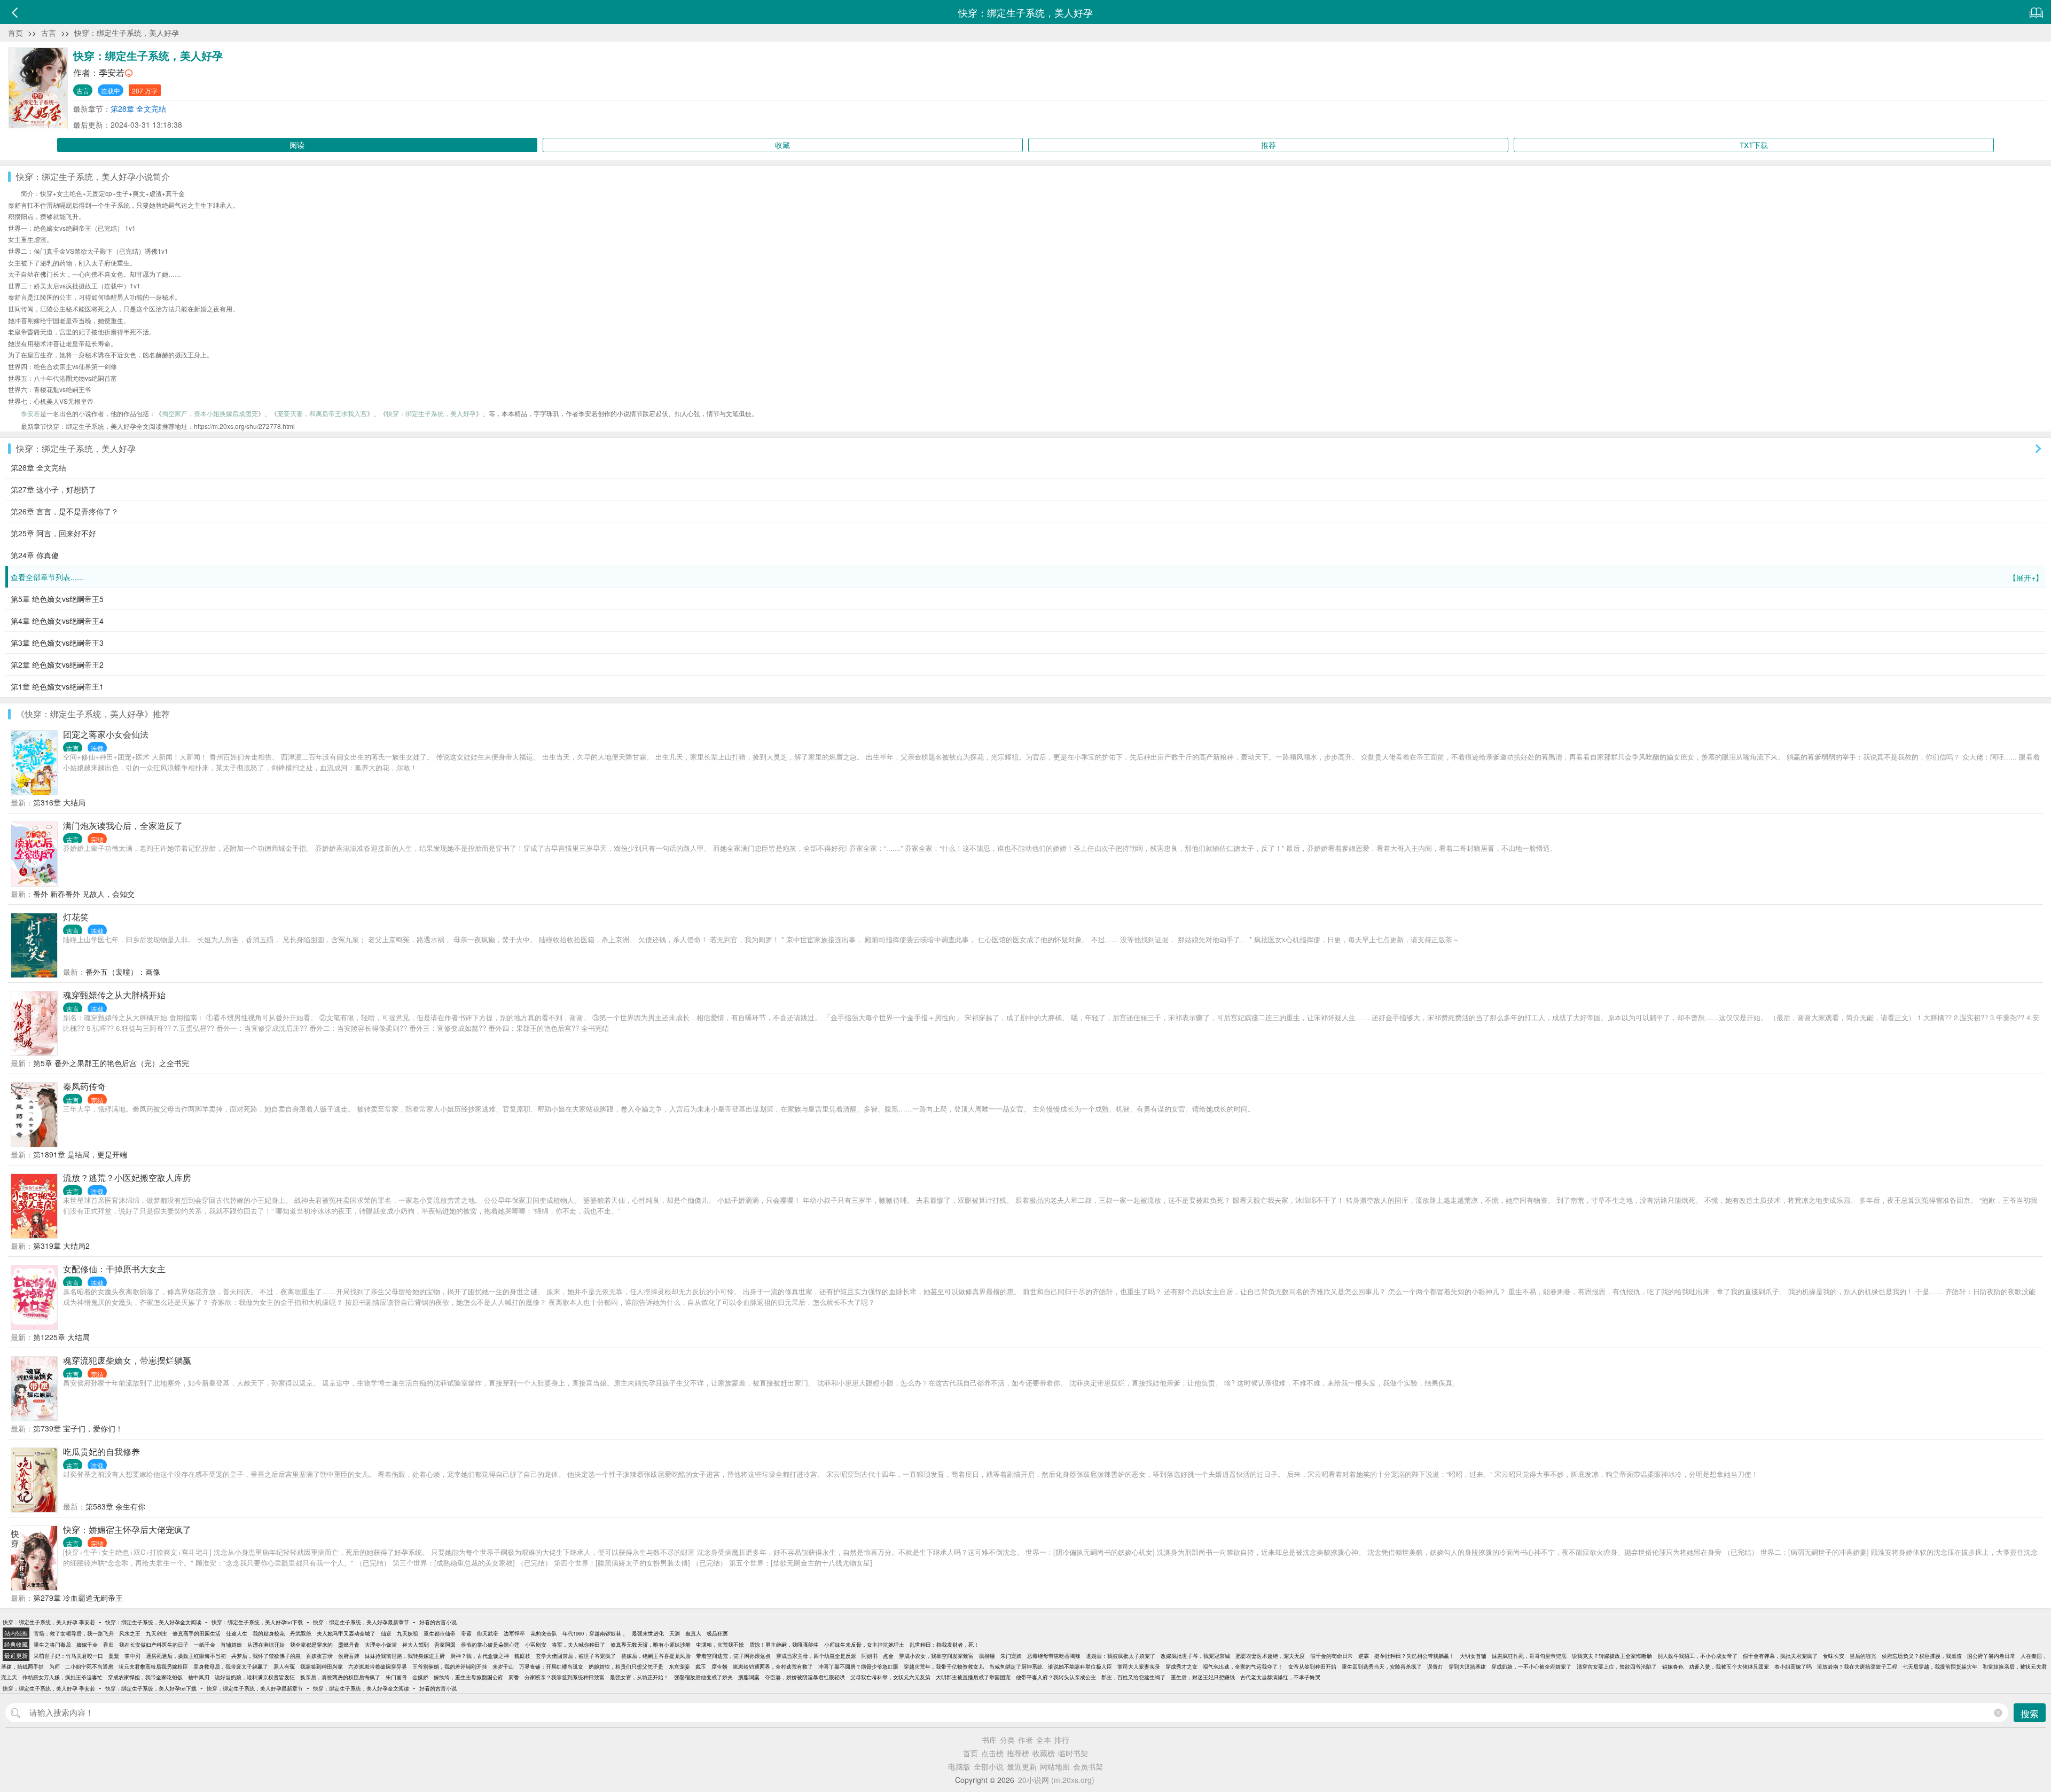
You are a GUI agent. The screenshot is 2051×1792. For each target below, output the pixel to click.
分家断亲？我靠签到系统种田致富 (565, 1677)
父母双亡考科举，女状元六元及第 (890, 1677)
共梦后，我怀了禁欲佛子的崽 (266, 1656)
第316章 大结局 (59, 802)
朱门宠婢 (1011, 1656)
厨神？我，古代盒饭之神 (480, 1656)
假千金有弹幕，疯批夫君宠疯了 (1780, 1656)
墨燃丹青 (349, 1645)
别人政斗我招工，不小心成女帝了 (1697, 1656)
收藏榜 (1044, 1753)
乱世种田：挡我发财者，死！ (944, 1645)
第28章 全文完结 (138, 108)
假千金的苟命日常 (1332, 1656)
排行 (1062, 1740)
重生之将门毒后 (52, 1645)
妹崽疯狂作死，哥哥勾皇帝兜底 (1529, 1656)
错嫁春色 (1673, 1666)
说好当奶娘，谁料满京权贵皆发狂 (255, 1677)
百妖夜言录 (319, 1656)
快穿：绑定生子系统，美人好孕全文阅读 (153, 1622)
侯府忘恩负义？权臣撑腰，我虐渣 (1922, 1656)
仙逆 (386, 1633)
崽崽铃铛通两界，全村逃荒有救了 (773, 1666)
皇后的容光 (1863, 1656)
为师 (54, 1666)
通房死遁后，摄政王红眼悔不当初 (186, 1656)
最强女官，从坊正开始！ (639, 1677)
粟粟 (114, 1656)
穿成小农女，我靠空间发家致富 (936, 1656)
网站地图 (1055, 1766)
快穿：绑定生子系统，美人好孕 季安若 (49, 1622)
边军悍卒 (514, 1633)
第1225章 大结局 (61, 1337)
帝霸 (466, 1633)
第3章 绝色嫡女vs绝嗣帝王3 (57, 643)
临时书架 (1073, 1753)
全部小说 (989, 1766)
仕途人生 (237, 1633)
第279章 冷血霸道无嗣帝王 (78, 1598)
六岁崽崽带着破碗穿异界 (378, 1666)
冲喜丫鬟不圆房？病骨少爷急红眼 (858, 1666)
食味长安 (1834, 1656)
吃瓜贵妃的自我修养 (101, 1451)
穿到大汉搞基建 (1467, 1666)
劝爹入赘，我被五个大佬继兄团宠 (1729, 1666)
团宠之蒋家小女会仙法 (106, 734)
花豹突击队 (544, 1633)
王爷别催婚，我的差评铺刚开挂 (450, 1666)
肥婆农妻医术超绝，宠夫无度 (1270, 1656)
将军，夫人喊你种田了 (578, 1645)
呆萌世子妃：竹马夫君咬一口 (68, 1656)
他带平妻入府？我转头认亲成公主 (1056, 1677)
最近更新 (1022, 1766)
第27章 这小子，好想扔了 (53, 489)
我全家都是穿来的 (311, 1645)
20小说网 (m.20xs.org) (1056, 1780)
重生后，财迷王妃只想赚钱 (1203, 1677)
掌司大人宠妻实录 (1139, 1666)
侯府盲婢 (349, 1656)
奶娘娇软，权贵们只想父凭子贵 (626, 1666)
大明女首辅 (1473, 1656)
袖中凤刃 (199, 1677)
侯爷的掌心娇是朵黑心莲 (490, 1645)
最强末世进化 (648, 1633)
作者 (1025, 1740)
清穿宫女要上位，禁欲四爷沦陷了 (1617, 1666)
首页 (15, 33)
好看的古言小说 (438, 1622)
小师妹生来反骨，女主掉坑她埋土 (864, 1645)
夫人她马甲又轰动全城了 (346, 1633)
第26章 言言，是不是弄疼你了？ (65, 511)
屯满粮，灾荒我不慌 (720, 1645)
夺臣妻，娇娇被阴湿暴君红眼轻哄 (805, 1677)
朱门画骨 (396, 1677)
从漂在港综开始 (266, 1645)
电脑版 (959, 1766)
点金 (888, 1656)
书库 (989, 1740)
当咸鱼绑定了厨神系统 (1016, 1666)
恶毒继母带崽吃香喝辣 (1054, 1656)
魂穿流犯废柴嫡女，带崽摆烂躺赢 (127, 1360)
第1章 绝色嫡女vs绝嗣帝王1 (57, 686)
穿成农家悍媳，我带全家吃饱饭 (145, 1677)
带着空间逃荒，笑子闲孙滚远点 (733, 1656)
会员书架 (1088, 1766)
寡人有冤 (284, 1666)
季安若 (112, 72)
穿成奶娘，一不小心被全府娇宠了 (1531, 1666)
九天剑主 (156, 1633)
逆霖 (1364, 1656)
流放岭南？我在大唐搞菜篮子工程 (1857, 1666)
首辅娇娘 (231, 1645)
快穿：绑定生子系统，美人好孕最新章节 (361, 1622)
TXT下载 (1754, 145)
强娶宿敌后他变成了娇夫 (703, 1677)
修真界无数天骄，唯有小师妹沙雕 (651, 1645)
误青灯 (1435, 1666)
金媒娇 (420, 1677)
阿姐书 (870, 1656)
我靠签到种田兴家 (322, 1666)
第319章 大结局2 (61, 1246)
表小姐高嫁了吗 (1793, 1666)
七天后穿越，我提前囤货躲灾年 (1940, 1666)
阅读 (297, 145)
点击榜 (992, 1753)
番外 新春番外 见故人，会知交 (84, 894)
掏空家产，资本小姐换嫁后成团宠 (210, 413)
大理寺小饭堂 (381, 1645)
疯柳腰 (987, 1656)
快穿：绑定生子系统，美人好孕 (127, 33)
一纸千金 (205, 1645)
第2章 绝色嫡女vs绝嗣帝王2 (57, 664)
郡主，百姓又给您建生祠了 (1133, 1677)
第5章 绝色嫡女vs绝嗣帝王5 (57, 599)
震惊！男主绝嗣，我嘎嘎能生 (784, 1645)
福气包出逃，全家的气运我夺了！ (1243, 1666)
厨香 (514, 1677)
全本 (1044, 1740)
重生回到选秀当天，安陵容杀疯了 (1382, 1666)
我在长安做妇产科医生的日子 (154, 1645)
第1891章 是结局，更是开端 (80, 1154)
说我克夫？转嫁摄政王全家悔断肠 (1612, 1656)
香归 (108, 1645)
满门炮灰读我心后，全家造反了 (123, 825)
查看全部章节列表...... (1027, 577)
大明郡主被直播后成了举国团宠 (973, 1677)
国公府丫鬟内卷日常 (1991, 1656)
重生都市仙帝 (440, 1633)
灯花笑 (76, 917)
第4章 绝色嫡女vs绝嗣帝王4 (57, 621)
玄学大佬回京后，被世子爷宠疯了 (576, 1656)
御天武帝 (488, 1633)
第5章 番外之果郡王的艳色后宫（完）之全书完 (111, 1063)
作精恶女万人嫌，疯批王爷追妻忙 (62, 1677)
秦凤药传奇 (84, 1086)
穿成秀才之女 (1181, 1666)
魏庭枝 (522, 1656)
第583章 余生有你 (115, 1506)
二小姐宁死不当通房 (89, 1666)
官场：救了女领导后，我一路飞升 (74, 1633)
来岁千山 (503, 1666)
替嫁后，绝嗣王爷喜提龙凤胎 (656, 1656)
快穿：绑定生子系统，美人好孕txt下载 (257, 1622)
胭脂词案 (749, 1677)
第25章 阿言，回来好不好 (53, 533)
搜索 (2030, 1713)
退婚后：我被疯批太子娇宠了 (1121, 1656)
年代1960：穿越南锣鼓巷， (594, 1633)
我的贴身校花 (269, 1633)
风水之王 (130, 1633)
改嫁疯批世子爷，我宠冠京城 (1195, 1656)
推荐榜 (1018, 1753)
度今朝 (719, 1666)
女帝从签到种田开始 (1312, 1666)
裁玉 (701, 1666)
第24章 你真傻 (35, 555)
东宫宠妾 (679, 1666)
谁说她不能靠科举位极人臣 (1080, 1666)
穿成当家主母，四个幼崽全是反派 (816, 1656)
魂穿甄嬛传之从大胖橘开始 (114, 995)
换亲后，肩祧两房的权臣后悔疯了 (340, 1677)
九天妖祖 (408, 1633)
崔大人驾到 (416, 1645)
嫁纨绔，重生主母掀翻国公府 (468, 1677)
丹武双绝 (301, 1633)
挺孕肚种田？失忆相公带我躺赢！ (1414, 1656)
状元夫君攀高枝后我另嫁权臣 (153, 1666)
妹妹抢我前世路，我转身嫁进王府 (405, 1656)
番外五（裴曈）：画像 (123, 972)
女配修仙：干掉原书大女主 (114, 1269)
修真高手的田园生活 (197, 1633)
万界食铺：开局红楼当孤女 (551, 1666)
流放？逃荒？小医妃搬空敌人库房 (127, 1177)
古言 (49, 33)
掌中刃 (132, 1656)
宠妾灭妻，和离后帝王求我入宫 (322, 413)
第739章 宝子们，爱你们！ (78, 1428)
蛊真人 (693, 1633)
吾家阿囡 (445, 1645)
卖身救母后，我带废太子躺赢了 (231, 1666)
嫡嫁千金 (87, 1645)
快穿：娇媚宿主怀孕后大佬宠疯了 (127, 1529)
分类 (1007, 1740)
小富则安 (536, 1645)
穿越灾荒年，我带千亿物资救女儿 (944, 1666)
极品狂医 (717, 1633)
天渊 (675, 1633)
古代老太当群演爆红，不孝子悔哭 (1280, 1677)
